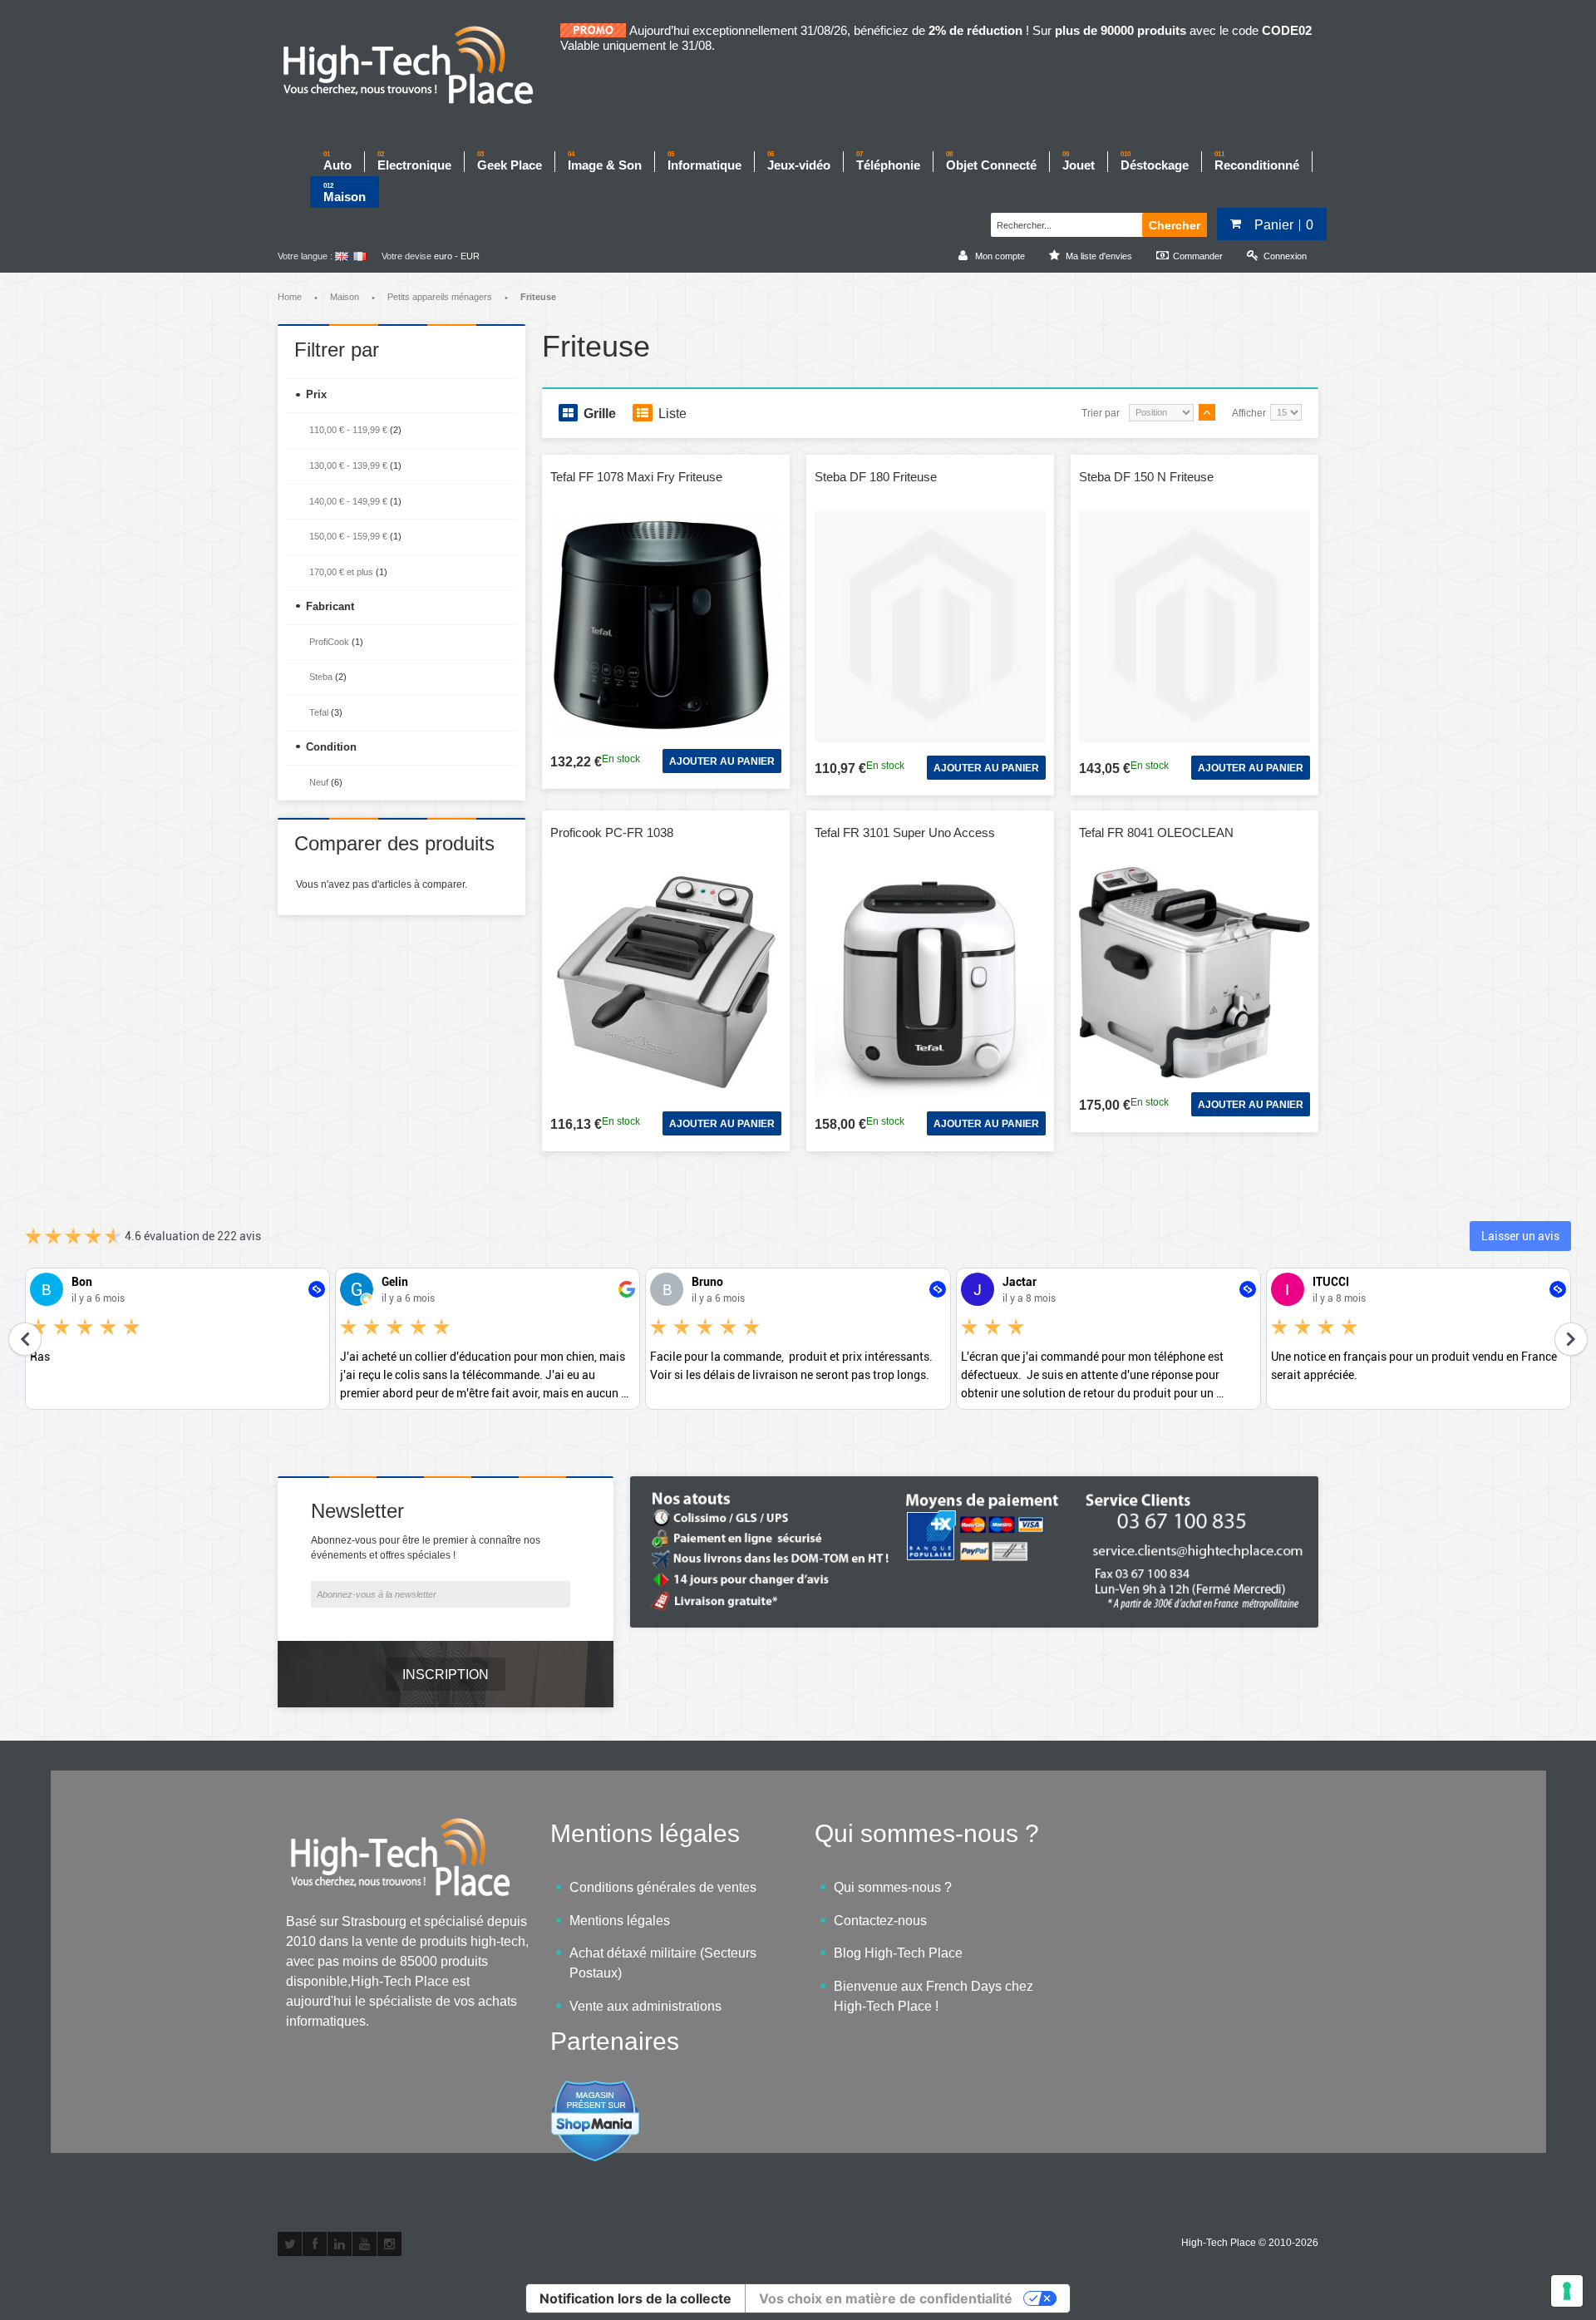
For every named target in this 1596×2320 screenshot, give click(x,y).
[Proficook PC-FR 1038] (666, 983)
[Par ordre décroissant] (1207, 412)
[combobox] (1064, 223)
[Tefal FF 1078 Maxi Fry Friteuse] (666, 623)
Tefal (319, 712)
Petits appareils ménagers (440, 297)
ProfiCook (329, 642)
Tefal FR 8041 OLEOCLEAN (1156, 832)
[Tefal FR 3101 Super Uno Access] (930, 983)
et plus (341, 572)
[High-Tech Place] (419, 66)
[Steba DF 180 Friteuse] (930, 627)
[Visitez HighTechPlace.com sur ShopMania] (595, 2088)
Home (290, 297)
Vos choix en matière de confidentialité (886, 2298)
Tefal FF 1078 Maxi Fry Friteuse (636, 477)
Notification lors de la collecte (635, 2298)
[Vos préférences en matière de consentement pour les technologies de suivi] (1567, 2291)
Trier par (1101, 413)
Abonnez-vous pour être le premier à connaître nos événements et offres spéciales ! (426, 1548)
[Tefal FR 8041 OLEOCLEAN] (1195, 973)
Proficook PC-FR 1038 (612, 832)
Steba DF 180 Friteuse (876, 477)
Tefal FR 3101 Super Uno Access (905, 832)
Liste (672, 414)
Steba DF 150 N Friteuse (1146, 477)
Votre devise (406, 256)
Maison (345, 297)
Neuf (319, 782)
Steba (321, 677)
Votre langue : (305, 256)
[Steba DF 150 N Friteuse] (1195, 627)
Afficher (1249, 413)
